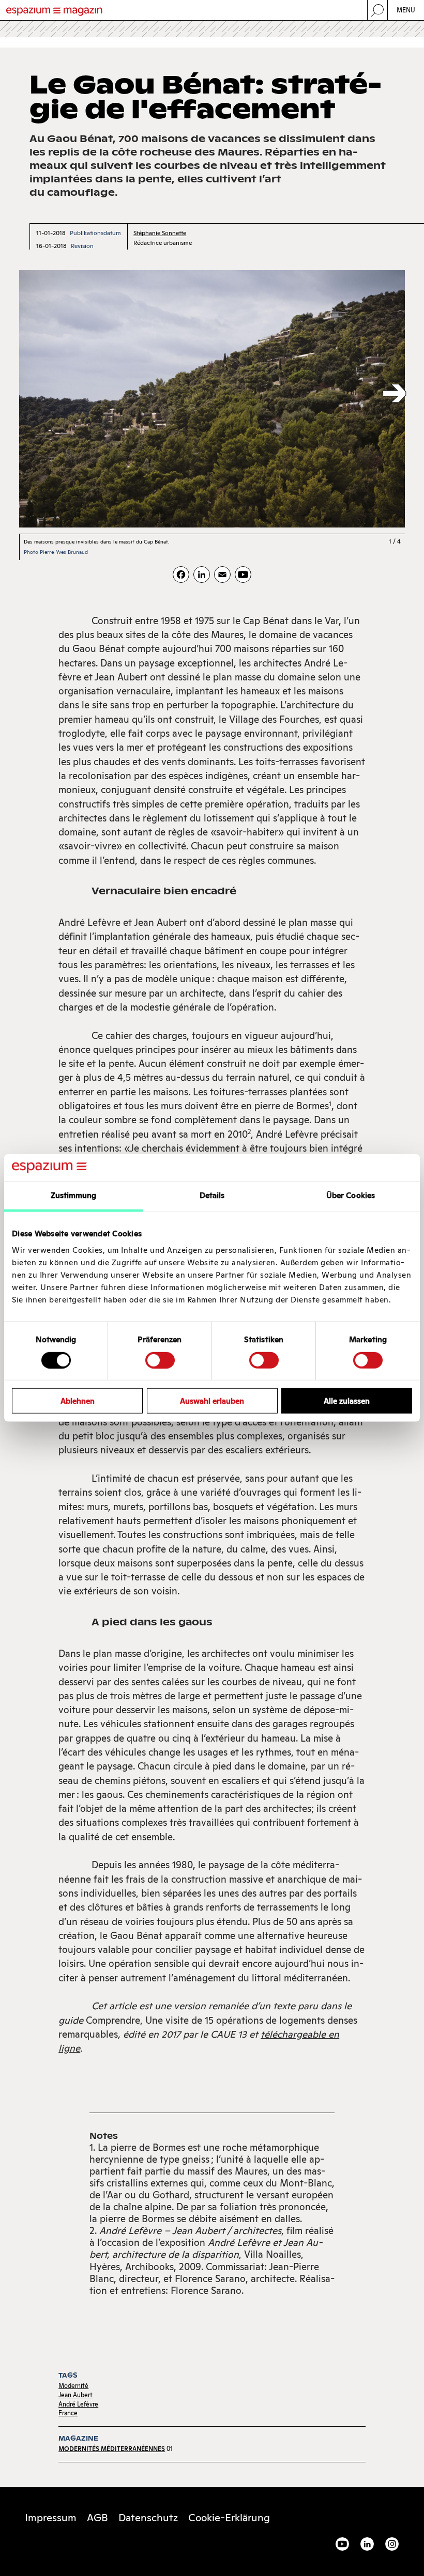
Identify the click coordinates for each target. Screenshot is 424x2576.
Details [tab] (212, 1195)
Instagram (392, 2544)
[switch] (160, 1360)
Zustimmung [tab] (74, 1195)
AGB (97, 2518)
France (68, 2413)
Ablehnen (78, 1401)
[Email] (222, 575)
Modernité (73, 2386)
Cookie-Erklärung (229, 2518)
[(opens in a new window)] (243, 575)
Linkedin (367, 2544)
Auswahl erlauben (212, 1401)
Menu (406, 10)
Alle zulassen (347, 1401)
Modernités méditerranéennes (112, 2449)
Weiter (395, 394)
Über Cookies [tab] (351, 1195)
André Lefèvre (78, 2404)
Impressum (51, 2518)
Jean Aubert (75, 2395)
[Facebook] (181, 575)
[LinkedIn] (202, 575)
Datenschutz (148, 2518)
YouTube (342, 2544)
